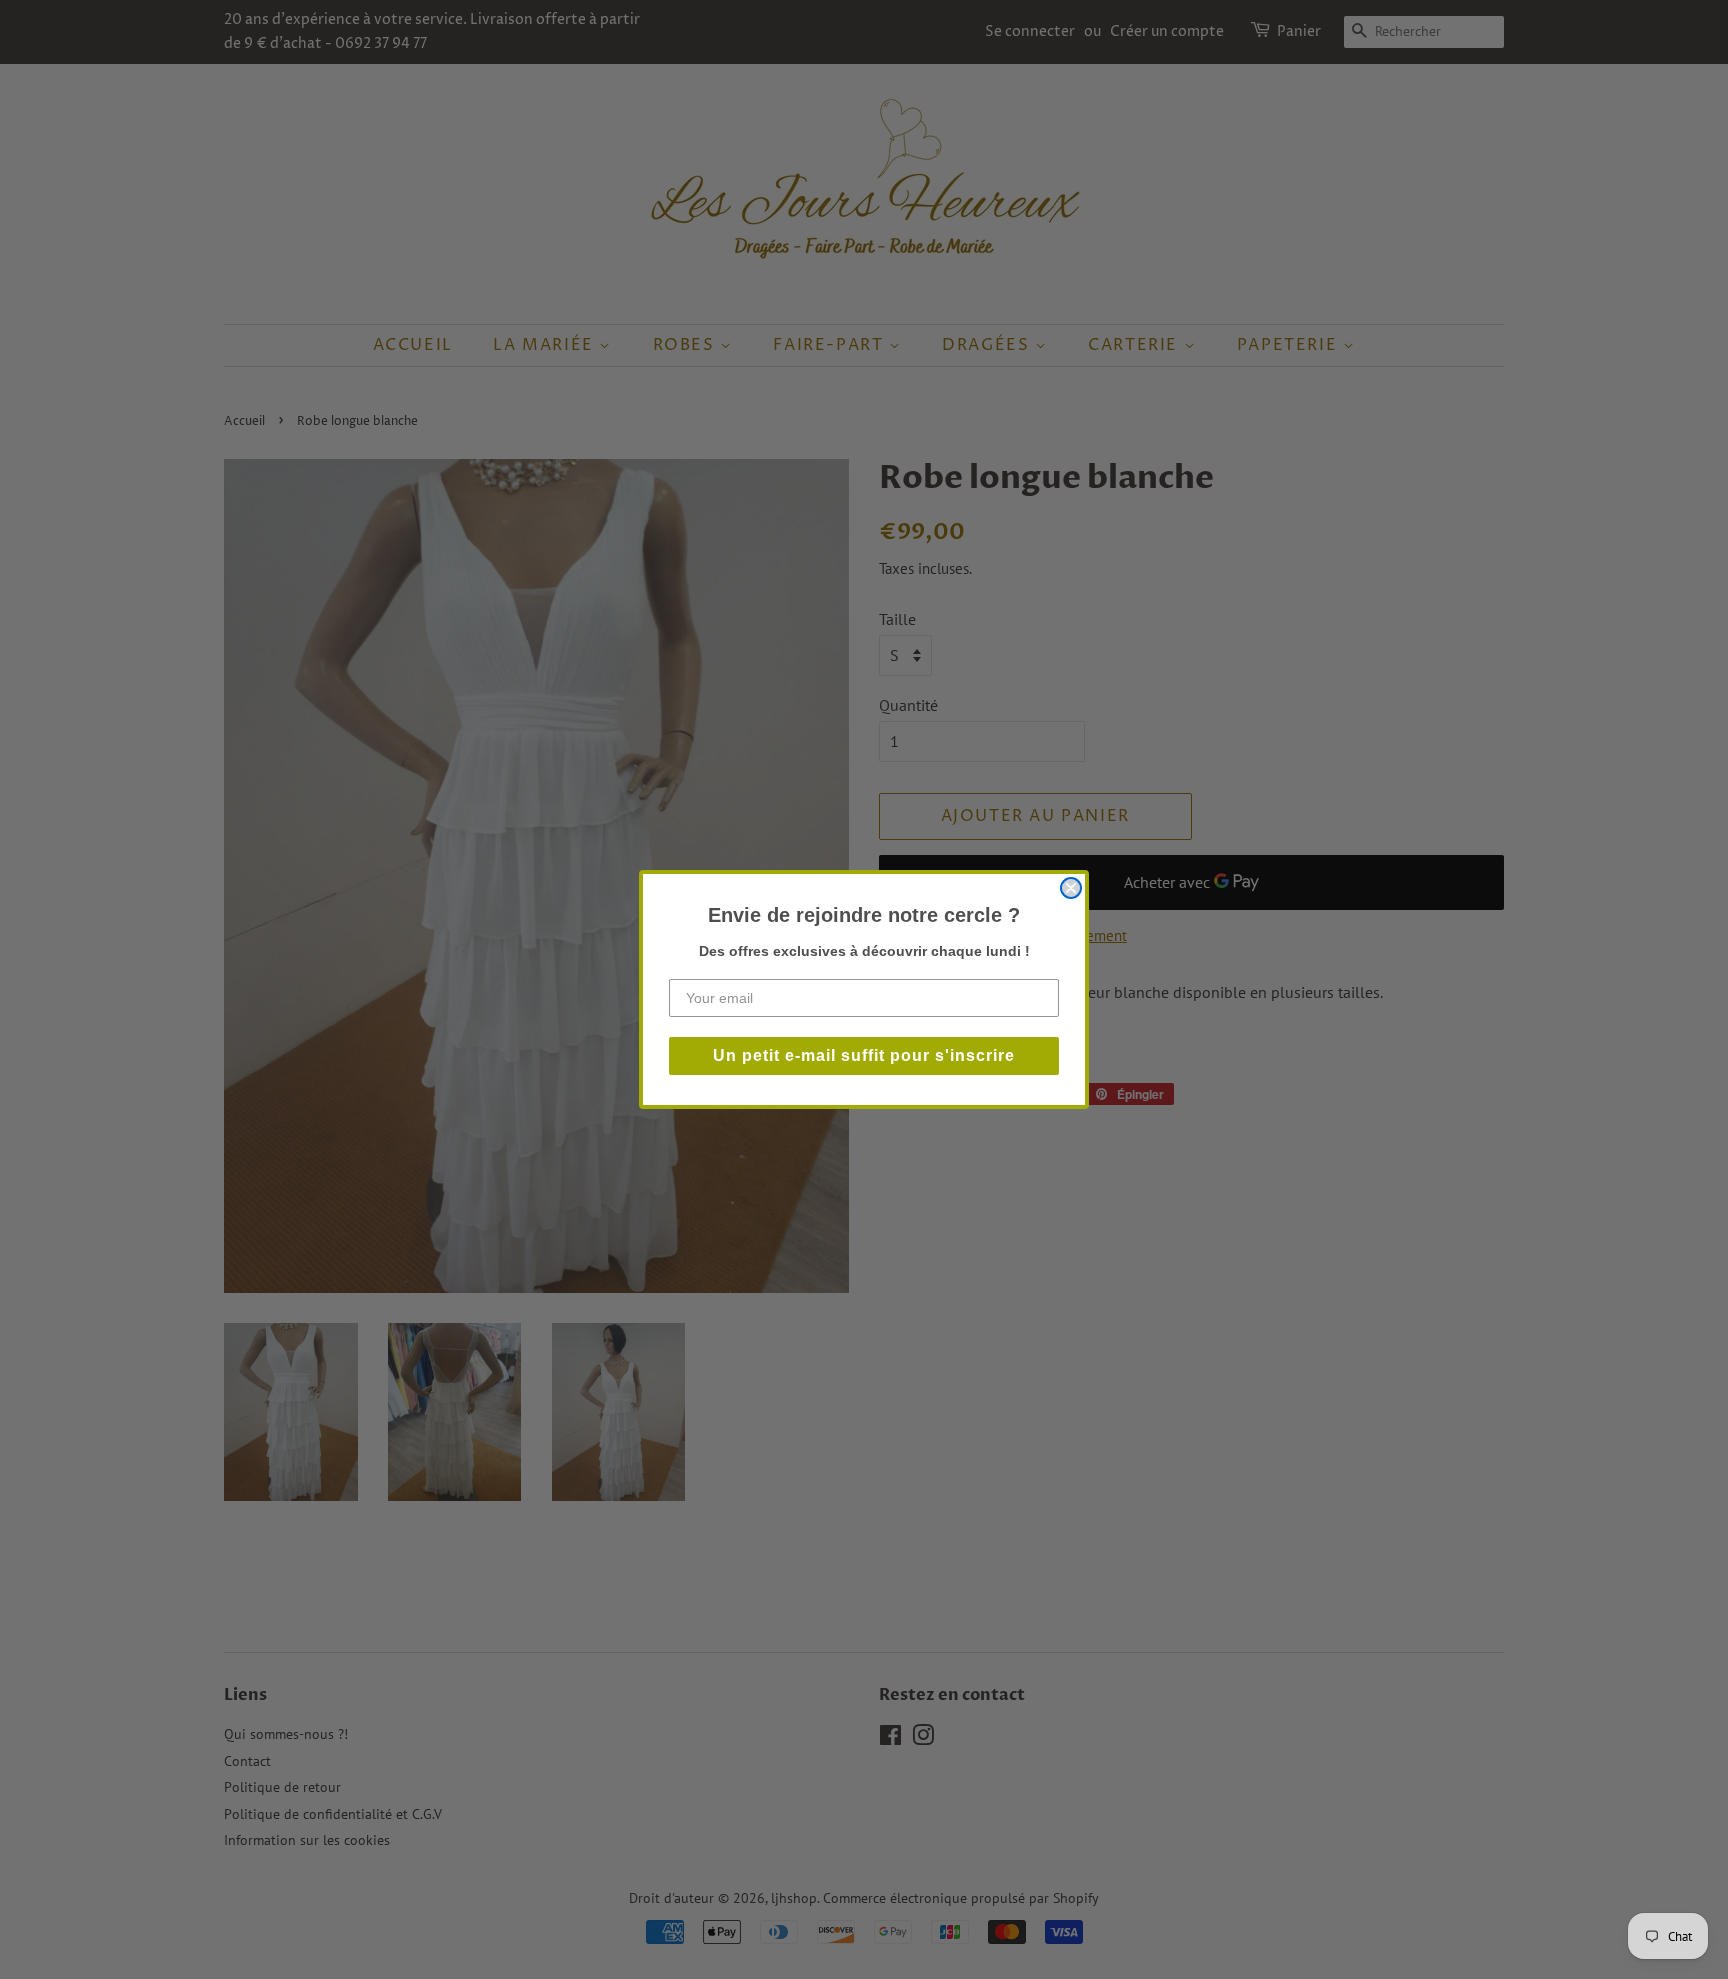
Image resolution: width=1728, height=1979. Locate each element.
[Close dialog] (1071, 888)
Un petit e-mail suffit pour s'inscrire (864, 1055)
